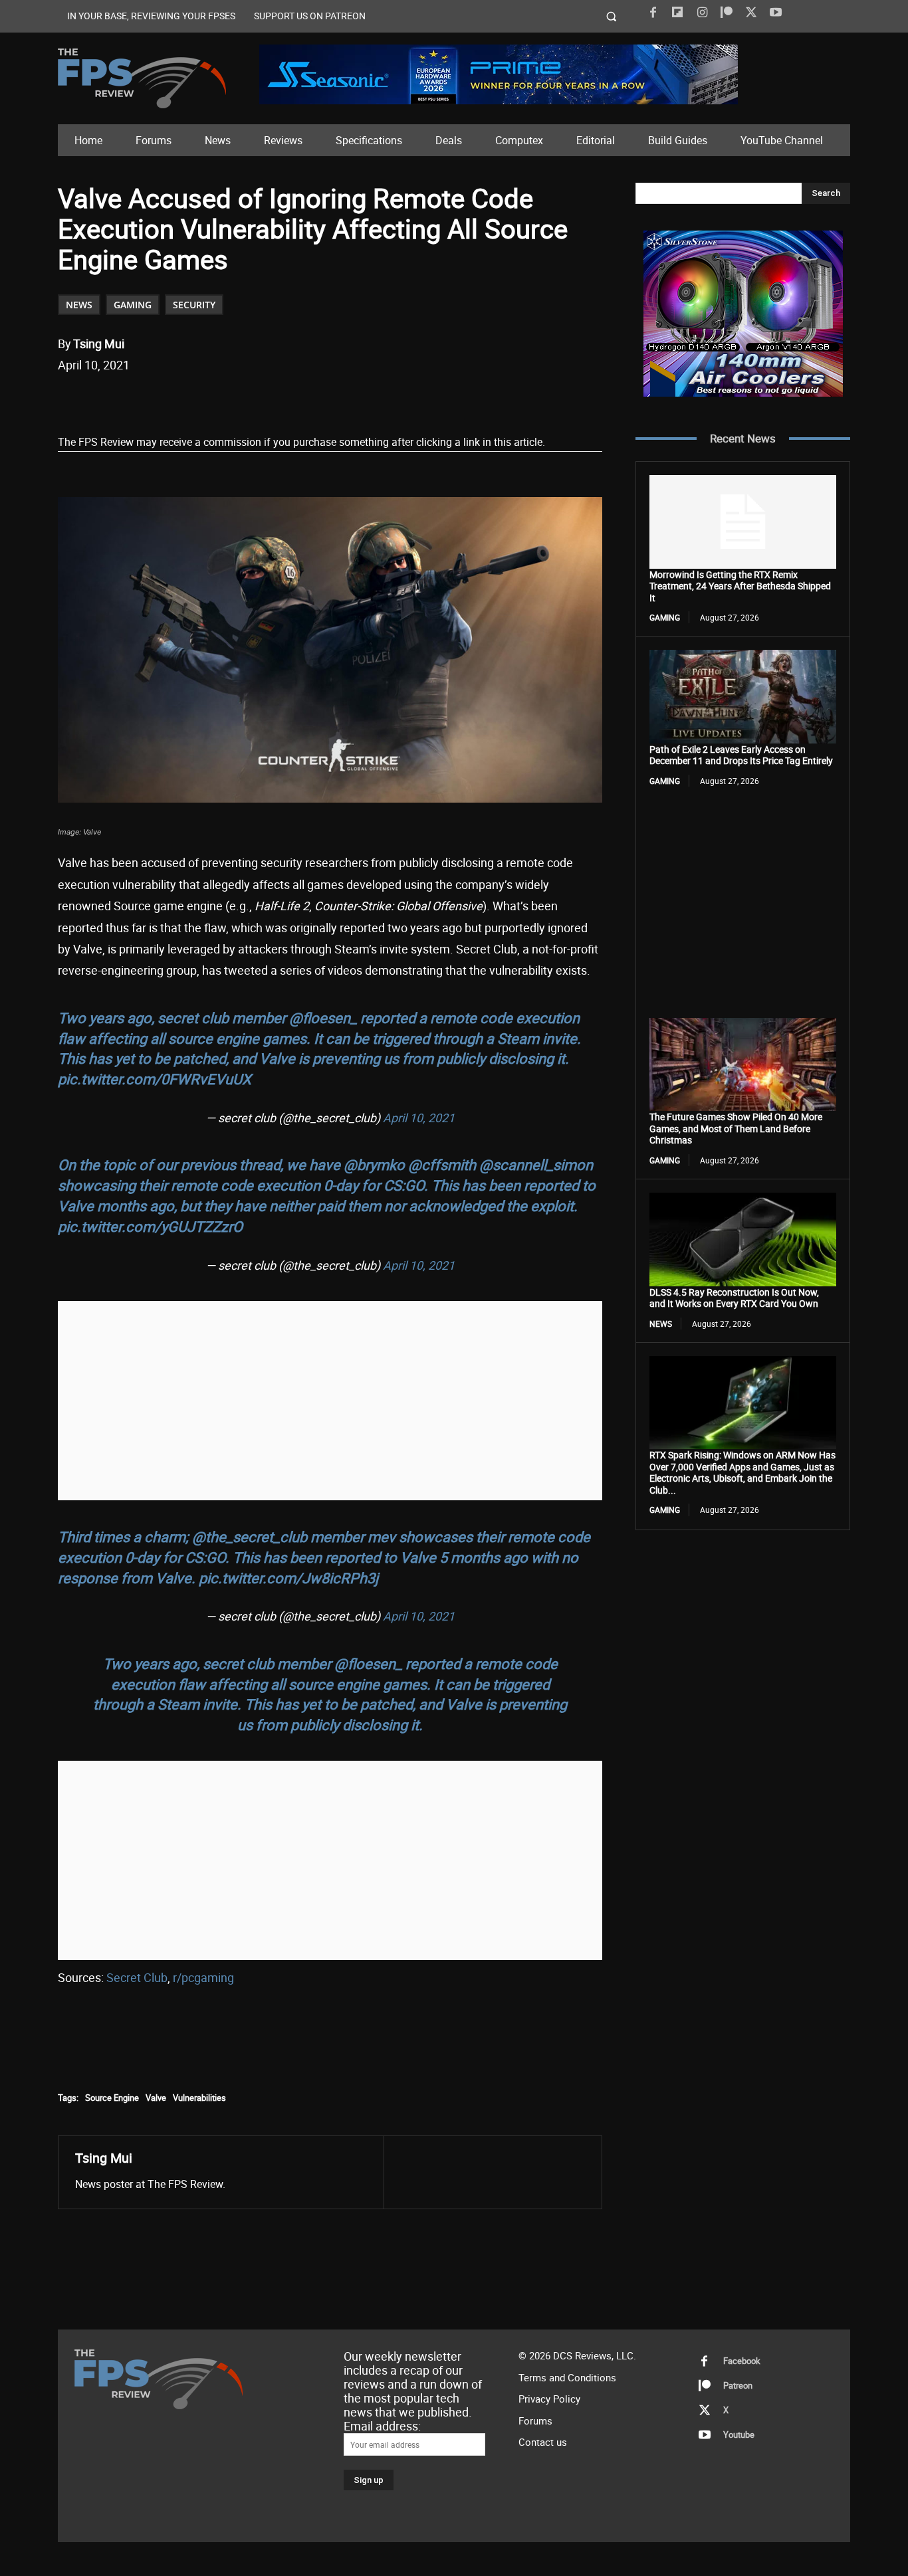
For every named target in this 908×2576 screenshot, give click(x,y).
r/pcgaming (203, 1977)
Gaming (133, 305)
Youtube (739, 2435)
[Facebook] (653, 13)
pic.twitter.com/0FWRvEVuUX (155, 1079)
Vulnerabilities (199, 2098)
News (79, 305)
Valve (156, 2098)
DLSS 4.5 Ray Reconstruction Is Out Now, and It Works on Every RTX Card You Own (734, 1298)
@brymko (374, 1164)
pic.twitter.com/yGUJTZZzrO (150, 1226)
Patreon (738, 2386)
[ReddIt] (213, 399)
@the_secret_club (250, 1536)
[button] (612, 16)
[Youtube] (776, 13)
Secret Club (137, 1977)
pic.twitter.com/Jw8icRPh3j (288, 1578)
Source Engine (112, 2098)
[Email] (243, 399)
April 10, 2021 (419, 1118)
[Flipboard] (677, 13)
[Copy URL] (274, 399)
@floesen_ (323, 1018)
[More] (305, 399)
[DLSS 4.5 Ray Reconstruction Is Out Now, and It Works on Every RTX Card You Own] (743, 1239)
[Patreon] (727, 13)
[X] (751, 13)
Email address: (382, 2426)
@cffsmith (442, 1164)
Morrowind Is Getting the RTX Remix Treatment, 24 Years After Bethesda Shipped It (740, 586)
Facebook (742, 2361)
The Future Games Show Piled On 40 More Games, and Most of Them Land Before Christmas (736, 1128)
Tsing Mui (99, 344)
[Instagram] (702, 13)
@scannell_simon (536, 1164)
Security (194, 305)
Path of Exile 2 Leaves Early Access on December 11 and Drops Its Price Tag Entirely (741, 755)
